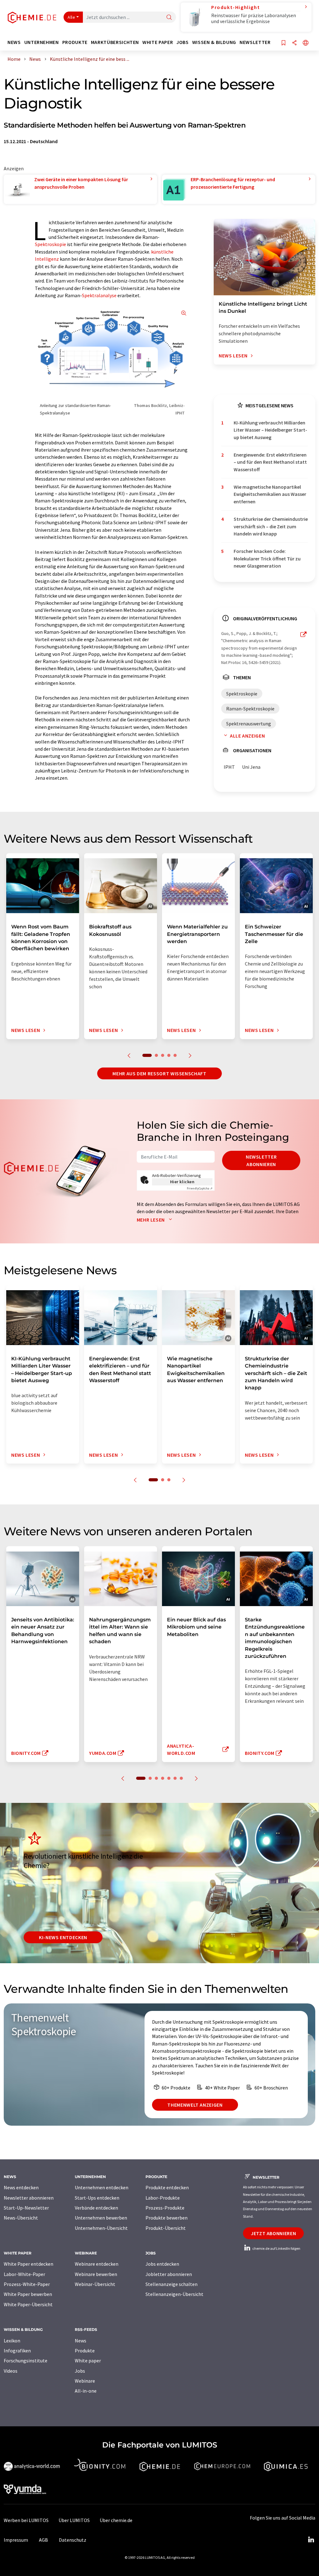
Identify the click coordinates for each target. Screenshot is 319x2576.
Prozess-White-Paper (27, 2284)
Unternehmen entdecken (102, 2187)
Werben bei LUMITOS (26, 2520)
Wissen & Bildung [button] (214, 42)
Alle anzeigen (247, 736)
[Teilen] (294, 43)
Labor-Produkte (163, 2198)
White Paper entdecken (29, 2264)
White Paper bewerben (28, 2294)
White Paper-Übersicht (28, 2304)
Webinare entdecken (97, 2264)
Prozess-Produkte (165, 2208)
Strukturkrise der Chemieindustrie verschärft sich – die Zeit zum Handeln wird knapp (271, 526)
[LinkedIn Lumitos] (311, 2540)
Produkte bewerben (167, 2218)
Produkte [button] (75, 42)
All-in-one (86, 2391)
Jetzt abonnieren (273, 2233)
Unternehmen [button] (42, 42)
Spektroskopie (50, 244)
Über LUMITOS (74, 2520)
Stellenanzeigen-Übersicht (174, 2294)
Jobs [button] (183, 42)
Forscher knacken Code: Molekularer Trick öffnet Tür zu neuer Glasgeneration (267, 558)
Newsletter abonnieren (261, 1160)
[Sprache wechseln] (306, 43)
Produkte (85, 2351)
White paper (88, 2361)
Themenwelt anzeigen (195, 2105)
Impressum (16, 2540)
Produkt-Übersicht (166, 2228)
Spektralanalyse (99, 295)
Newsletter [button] (255, 42)
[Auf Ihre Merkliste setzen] (283, 43)
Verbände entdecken (96, 2208)
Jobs (80, 2371)
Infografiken (17, 2351)
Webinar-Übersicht (95, 2284)
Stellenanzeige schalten (171, 2284)
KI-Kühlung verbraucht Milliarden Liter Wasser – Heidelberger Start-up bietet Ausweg (270, 430)
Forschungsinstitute (26, 2361)
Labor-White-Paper (24, 2274)
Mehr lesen (151, 1220)
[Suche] (169, 18)
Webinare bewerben (96, 2274)
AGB (43, 2540)
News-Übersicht (21, 2218)
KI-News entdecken (63, 1937)
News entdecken (21, 2187)
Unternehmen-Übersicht (101, 2228)
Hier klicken (182, 1182)
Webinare (85, 2381)
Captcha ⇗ (200, 1188)
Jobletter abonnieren (169, 2274)
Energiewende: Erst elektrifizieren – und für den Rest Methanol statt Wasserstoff (270, 462)
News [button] (14, 42)
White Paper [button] (158, 42)
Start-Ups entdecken (97, 2198)
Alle (71, 17)
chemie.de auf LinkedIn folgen (276, 2248)
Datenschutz (73, 2540)
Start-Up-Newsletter (26, 2208)
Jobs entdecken (162, 2264)
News (81, 2341)
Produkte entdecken (167, 2187)
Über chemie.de (116, 2520)
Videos (11, 2371)
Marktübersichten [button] (115, 42)
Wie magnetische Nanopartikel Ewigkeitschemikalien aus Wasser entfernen (270, 494)
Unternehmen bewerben (101, 2218)
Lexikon (12, 2341)
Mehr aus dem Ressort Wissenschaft (159, 1073)
